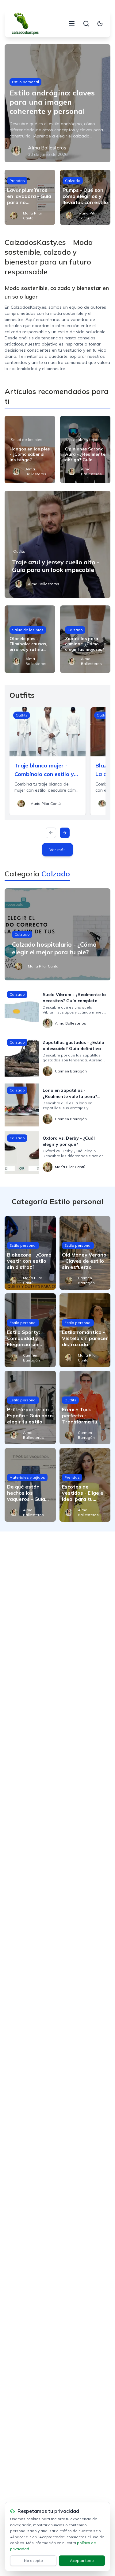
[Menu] (72, 24)
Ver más (57, 850)
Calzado (73, 181)
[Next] (65, 833)
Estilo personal (25, 82)
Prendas (17, 181)
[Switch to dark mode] (100, 24)
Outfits (19, 551)
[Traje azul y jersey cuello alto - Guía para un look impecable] (57, 544)
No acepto (33, 2561)
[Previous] (51, 833)
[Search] (86, 24)
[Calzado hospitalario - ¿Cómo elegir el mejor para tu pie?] (57, 934)
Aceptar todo (82, 2561)
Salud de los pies (27, 440)
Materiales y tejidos (84, 440)
